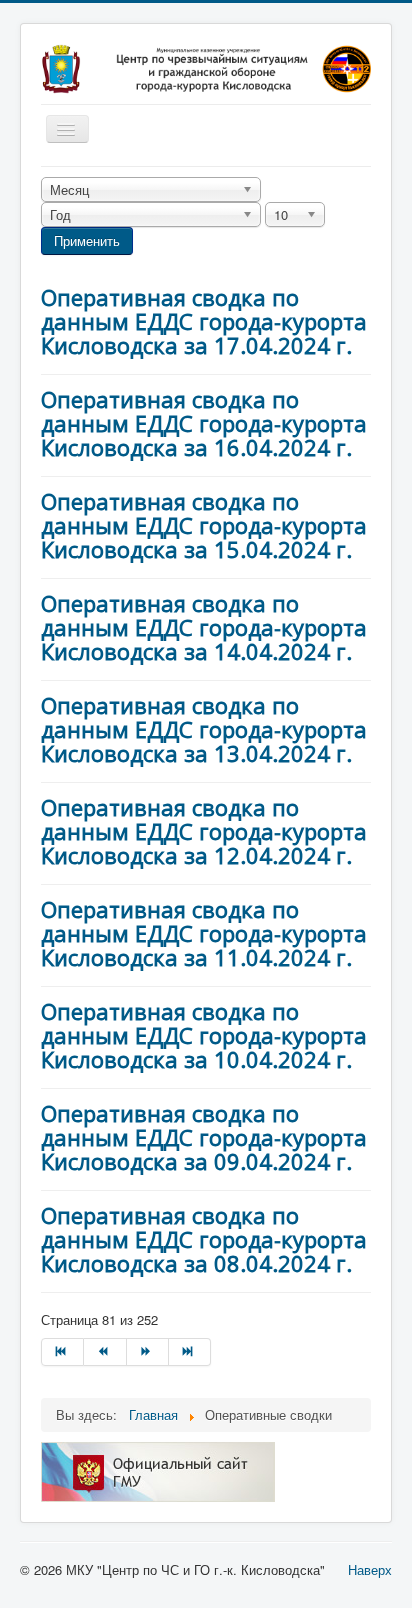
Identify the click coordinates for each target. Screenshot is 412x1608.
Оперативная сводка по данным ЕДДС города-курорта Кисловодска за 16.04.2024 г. (204, 423)
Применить (87, 240)
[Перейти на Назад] (105, 1352)
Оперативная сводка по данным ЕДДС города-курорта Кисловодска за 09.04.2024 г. (204, 1137)
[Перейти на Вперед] (148, 1352)
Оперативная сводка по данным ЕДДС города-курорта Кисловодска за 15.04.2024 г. (204, 525)
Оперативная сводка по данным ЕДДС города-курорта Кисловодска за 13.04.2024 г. (204, 729)
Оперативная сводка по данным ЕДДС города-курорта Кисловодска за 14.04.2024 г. (204, 627)
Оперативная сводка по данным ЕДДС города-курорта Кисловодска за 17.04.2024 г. (204, 321)
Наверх (370, 1569)
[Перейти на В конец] (190, 1352)
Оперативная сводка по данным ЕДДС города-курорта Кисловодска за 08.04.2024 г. (204, 1239)
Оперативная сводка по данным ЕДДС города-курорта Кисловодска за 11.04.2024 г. (204, 933)
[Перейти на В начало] (62, 1352)
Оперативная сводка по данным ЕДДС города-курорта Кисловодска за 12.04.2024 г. (204, 831)
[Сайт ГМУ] (158, 1469)
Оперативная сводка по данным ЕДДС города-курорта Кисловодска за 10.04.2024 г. (204, 1035)
